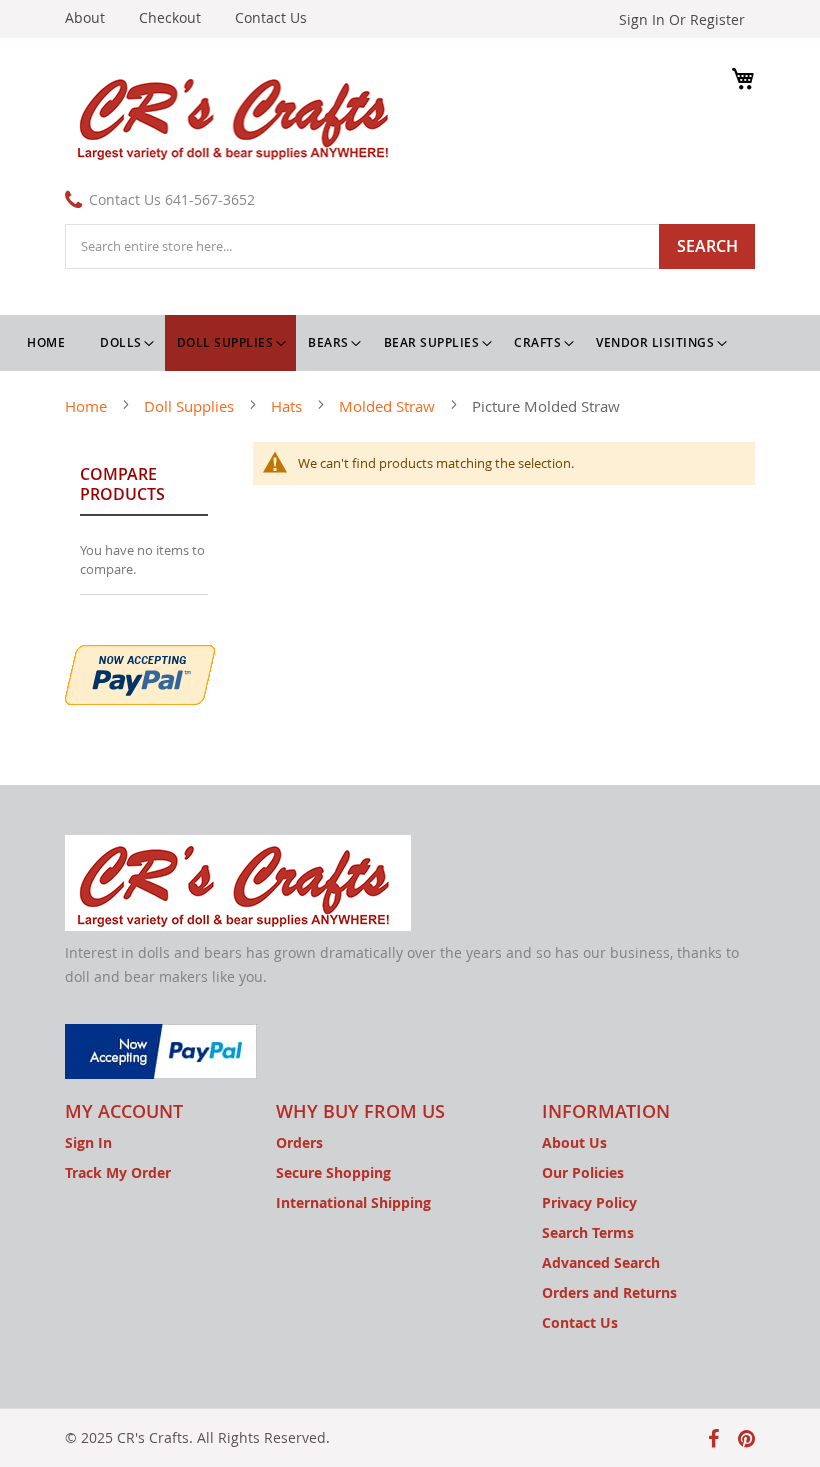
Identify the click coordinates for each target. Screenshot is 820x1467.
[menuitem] (126, 343)
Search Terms (588, 1232)
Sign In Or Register (682, 19)
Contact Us (271, 17)
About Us (574, 1142)
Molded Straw (389, 406)
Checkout (170, 17)
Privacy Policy (589, 1202)
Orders (299, 1142)
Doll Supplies (191, 406)
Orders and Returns (609, 1292)
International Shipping (353, 1202)
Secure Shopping (333, 1172)
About (85, 17)
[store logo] (237, 116)
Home (88, 406)
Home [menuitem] (46, 342)
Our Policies (583, 1172)
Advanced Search (601, 1262)
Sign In (88, 1142)
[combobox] (410, 246)
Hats (288, 406)
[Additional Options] (140, 672)
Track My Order (118, 1172)
